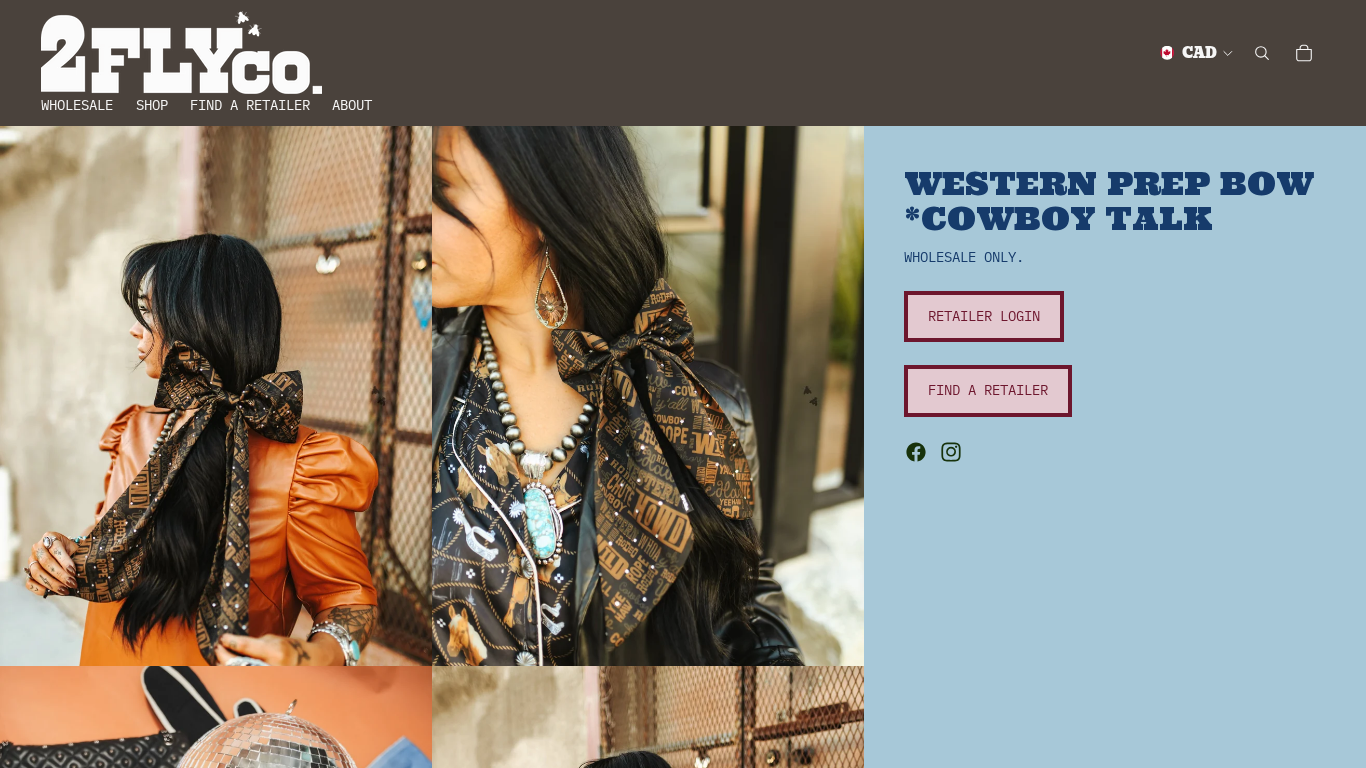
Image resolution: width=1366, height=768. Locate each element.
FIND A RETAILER (988, 390)
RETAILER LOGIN (984, 316)
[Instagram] (951, 452)
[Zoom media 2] (648, 396)
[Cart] (1304, 53)
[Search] (1262, 53)
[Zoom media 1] (216, 396)
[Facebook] (916, 452)
